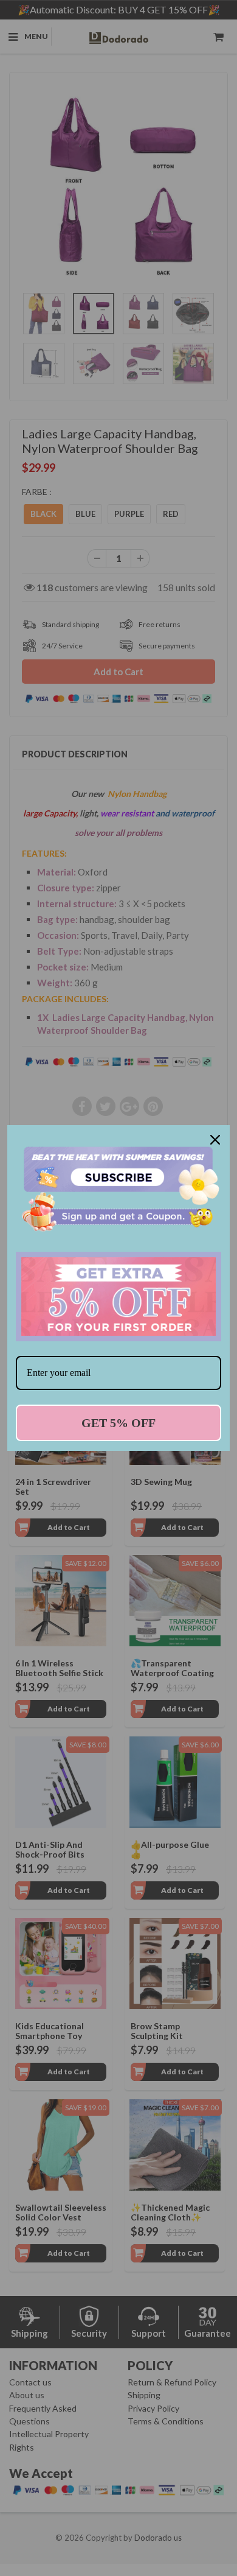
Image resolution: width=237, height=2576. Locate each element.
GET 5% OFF (118, 1423)
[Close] (215, 1140)
